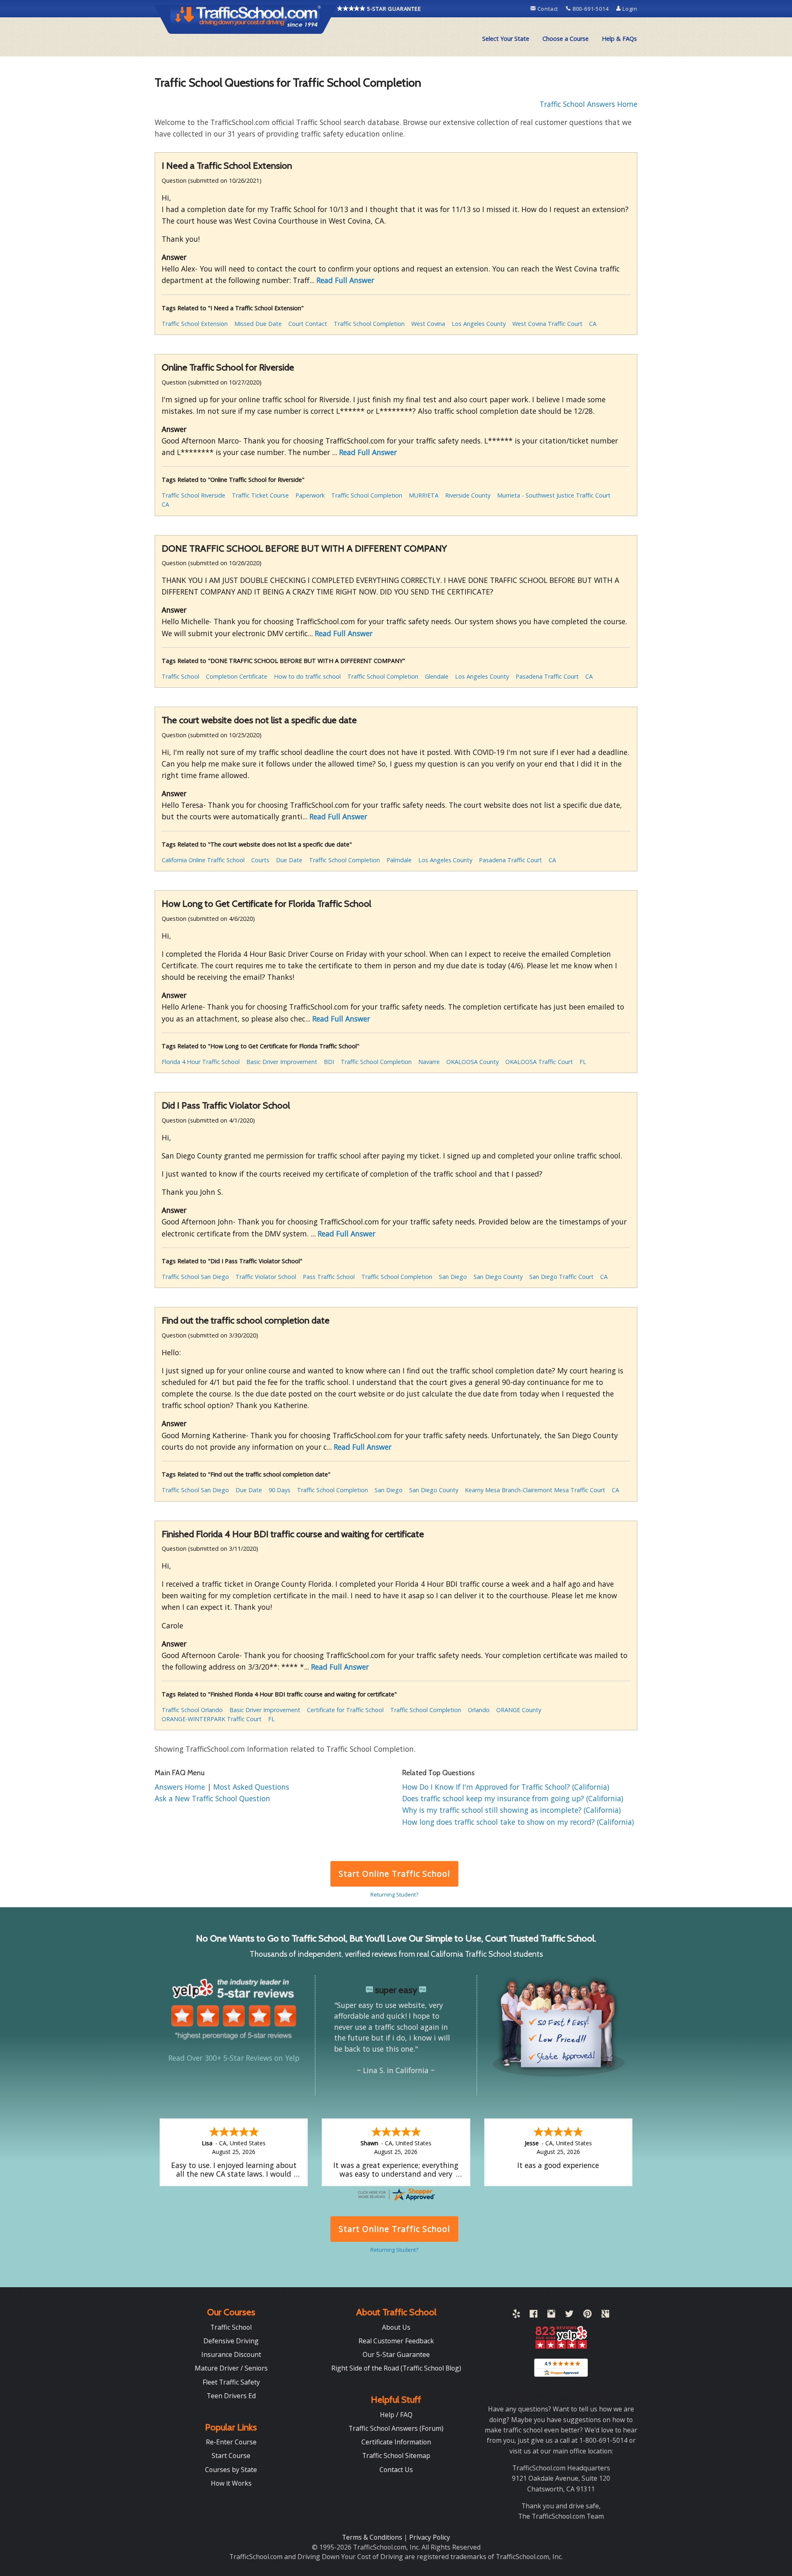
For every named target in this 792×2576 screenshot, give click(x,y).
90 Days (279, 1490)
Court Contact (308, 324)
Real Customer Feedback (396, 2341)
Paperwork (310, 495)
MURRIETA (424, 495)
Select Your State (506, 39)
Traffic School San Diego (195, 1277)
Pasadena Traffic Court (547, 676)
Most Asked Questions (251, 1787)
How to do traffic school (307, 676)
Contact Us (396, 2470)
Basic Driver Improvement (282, 1062)
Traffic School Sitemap (396, 2456)
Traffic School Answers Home (588, 104)
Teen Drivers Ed (231, 2396)
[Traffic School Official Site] (246, 19)
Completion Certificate (237, 676)
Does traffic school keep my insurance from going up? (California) (513, 1798)
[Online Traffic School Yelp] (516, 2315)
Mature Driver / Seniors (231, 2368)
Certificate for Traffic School (345, 1710)
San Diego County (498, 1277)
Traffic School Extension (195, 324)
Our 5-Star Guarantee (396, 2354)
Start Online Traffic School (394, 1874)
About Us (396, 2327)
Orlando (479, 1710)
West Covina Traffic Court (547, 324)
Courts (260, 860)
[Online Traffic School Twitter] (569, 2315)
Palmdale (399, 860)
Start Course (231, 2456)
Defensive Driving (231, 2341)
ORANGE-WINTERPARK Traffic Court (212, 1719)
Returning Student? (394, 1894)
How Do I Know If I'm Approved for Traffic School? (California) (506, 1787)
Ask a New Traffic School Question (212, 1798)
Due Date (289, 860)
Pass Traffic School (329, 1277)
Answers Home (181, 1787)
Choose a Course (566, 39)
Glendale (437, 676)
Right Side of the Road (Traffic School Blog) (396, 2368)
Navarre (429, 1062)
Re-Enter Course (231, 2442)
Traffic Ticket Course (260, 495)
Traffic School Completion (369, 324)
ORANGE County (519, 1710)
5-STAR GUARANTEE (393, 9)
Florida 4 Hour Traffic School (201, 1062)
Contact (548, 9)
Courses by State (231, 2470)
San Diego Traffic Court (561, 1277)
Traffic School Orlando (192, 1710)
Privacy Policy (430, 2537)
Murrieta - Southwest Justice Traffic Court (554, 495)
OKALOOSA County (473, 1062)
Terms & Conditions (373, 2537)
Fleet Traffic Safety (231, 2382)
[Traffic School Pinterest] (587, 2315)
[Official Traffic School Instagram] (551, 2315)
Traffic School (180, 676)
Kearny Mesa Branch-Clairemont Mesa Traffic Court (535, 1490)
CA (593, 324)
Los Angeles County (479, 324)
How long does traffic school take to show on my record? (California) (518, 1822)
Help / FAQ (396, 2415)
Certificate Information (396, 2442)
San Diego (453, 1277)
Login (629, 9)
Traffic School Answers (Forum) (396, 2428)
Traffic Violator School (266, 1277)
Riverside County (468, 495)
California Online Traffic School (203, 860)
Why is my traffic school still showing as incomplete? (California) (511, 1810)
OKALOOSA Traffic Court (539, 1062)
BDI (329, 1062)
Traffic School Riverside (193, 495)
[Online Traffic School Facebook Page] (534, 2315)
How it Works (231, 2483)
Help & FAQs (619, 39)
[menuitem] (506, 39)
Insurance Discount (231, 2354)
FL (583, 1062)
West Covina (428, 324)
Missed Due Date (258, 324)
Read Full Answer (345, 280)
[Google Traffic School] (605, 2315)
